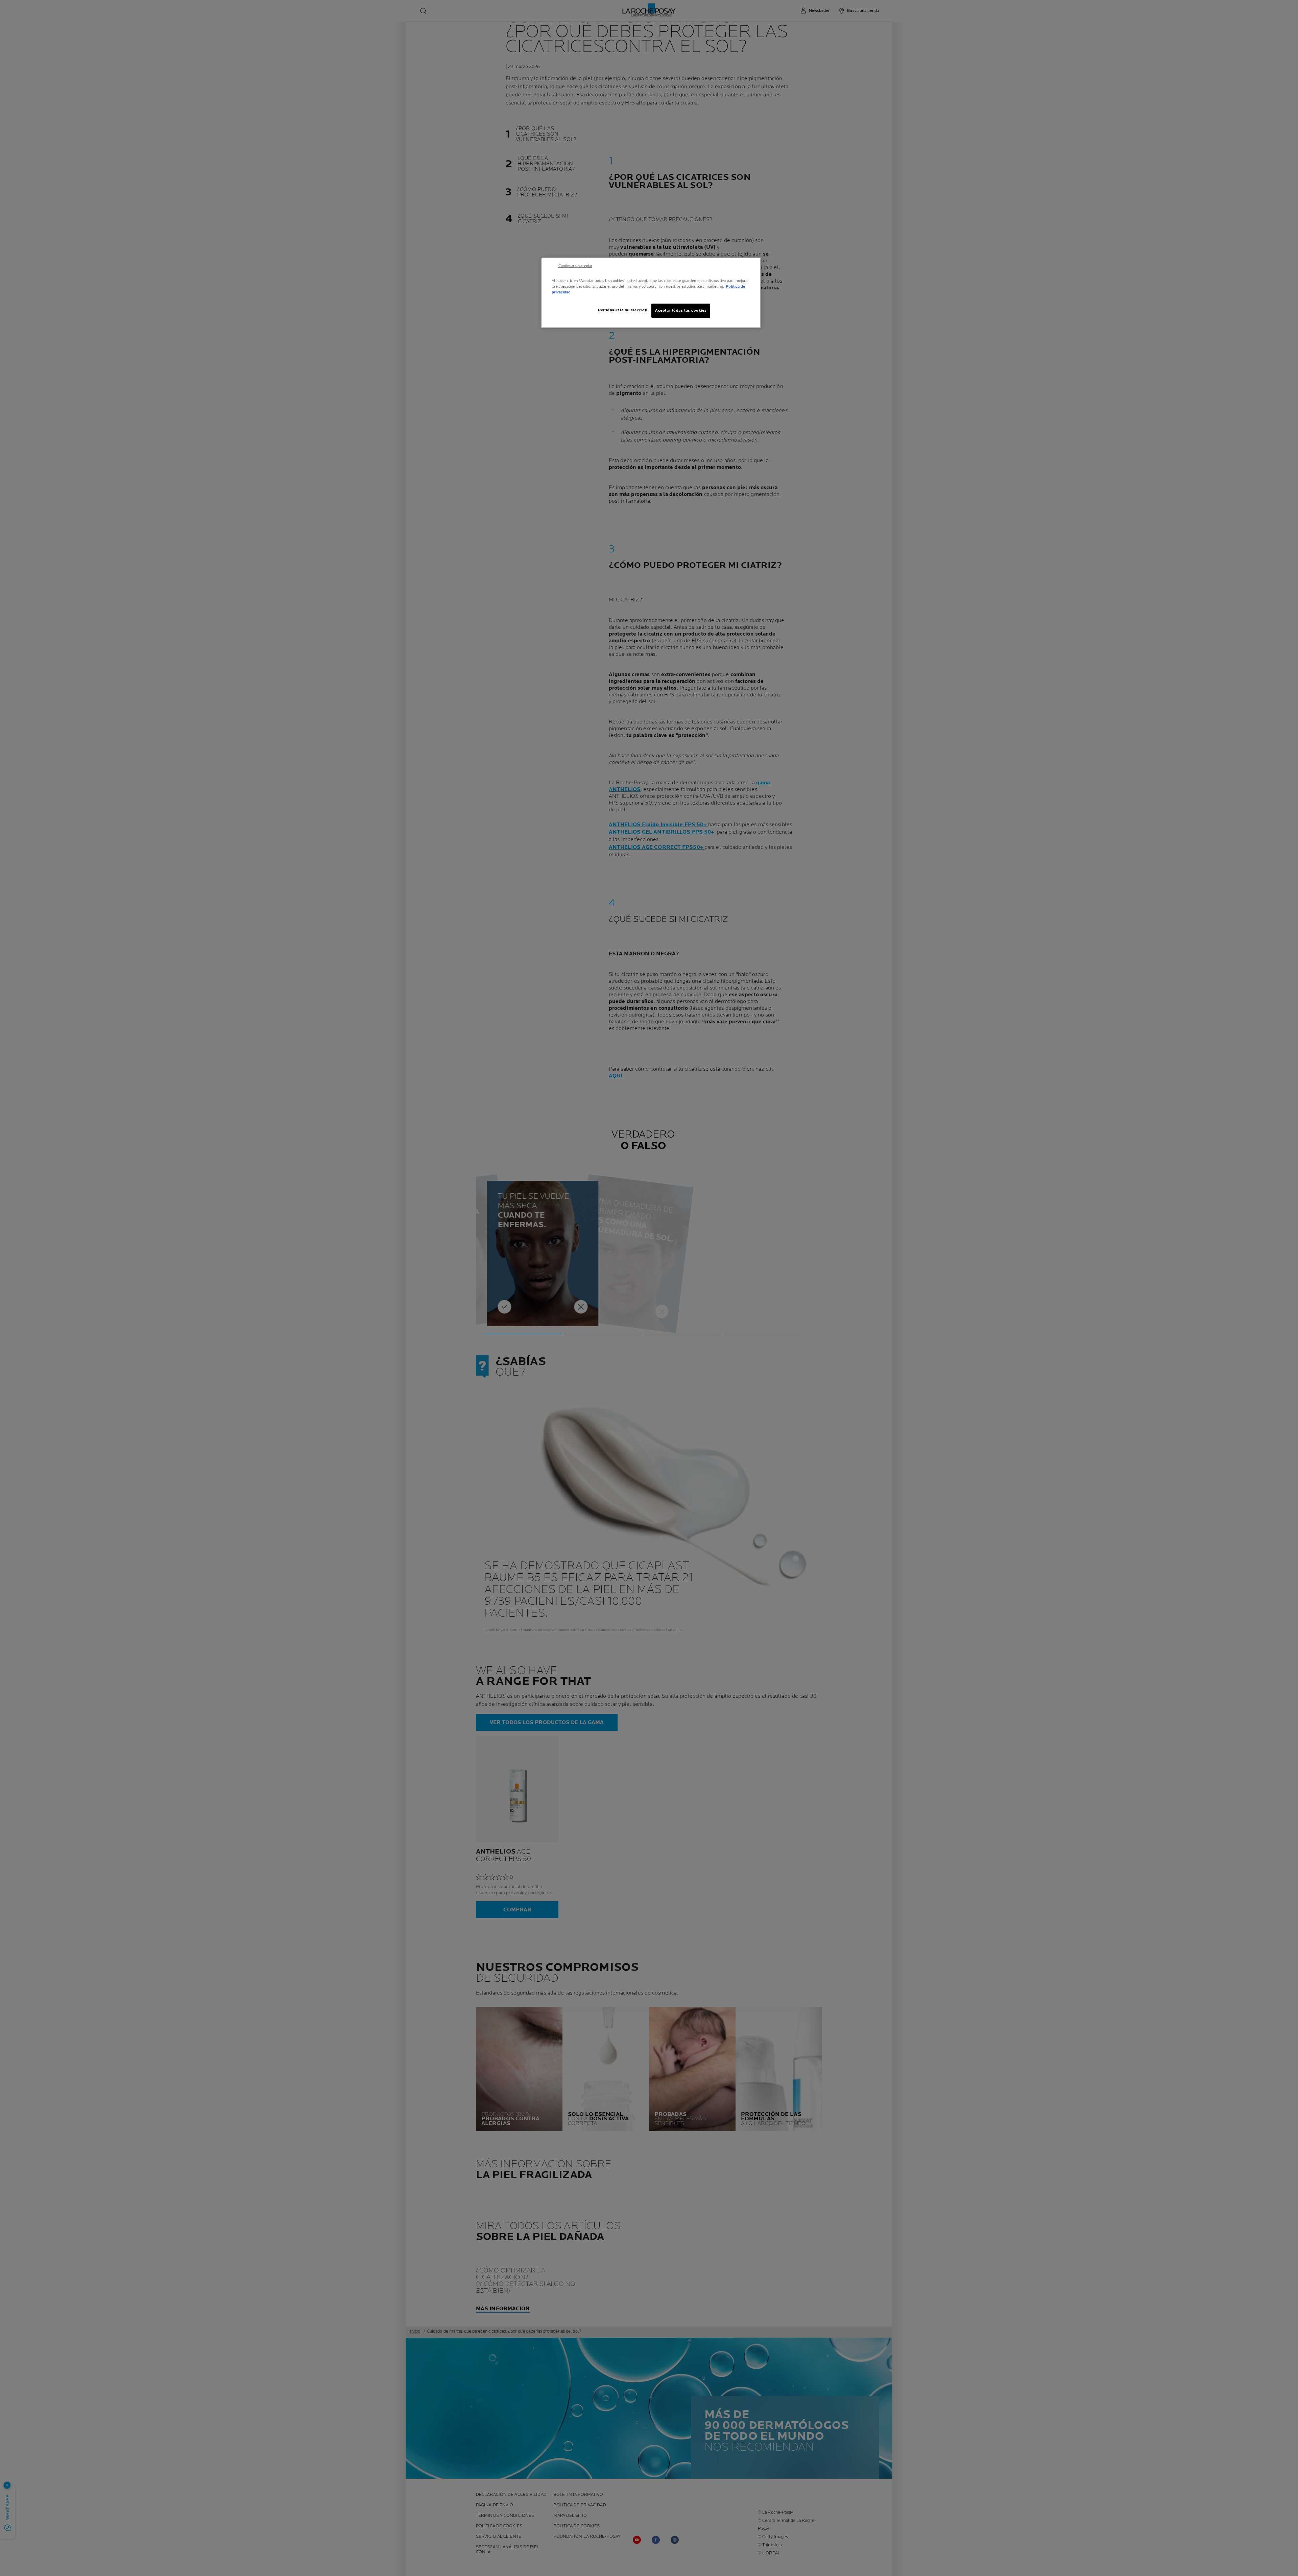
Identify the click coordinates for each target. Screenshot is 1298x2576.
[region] (651, 293)
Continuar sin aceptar (575, 266)
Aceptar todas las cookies (681, 311)
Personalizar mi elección (623, 310)
